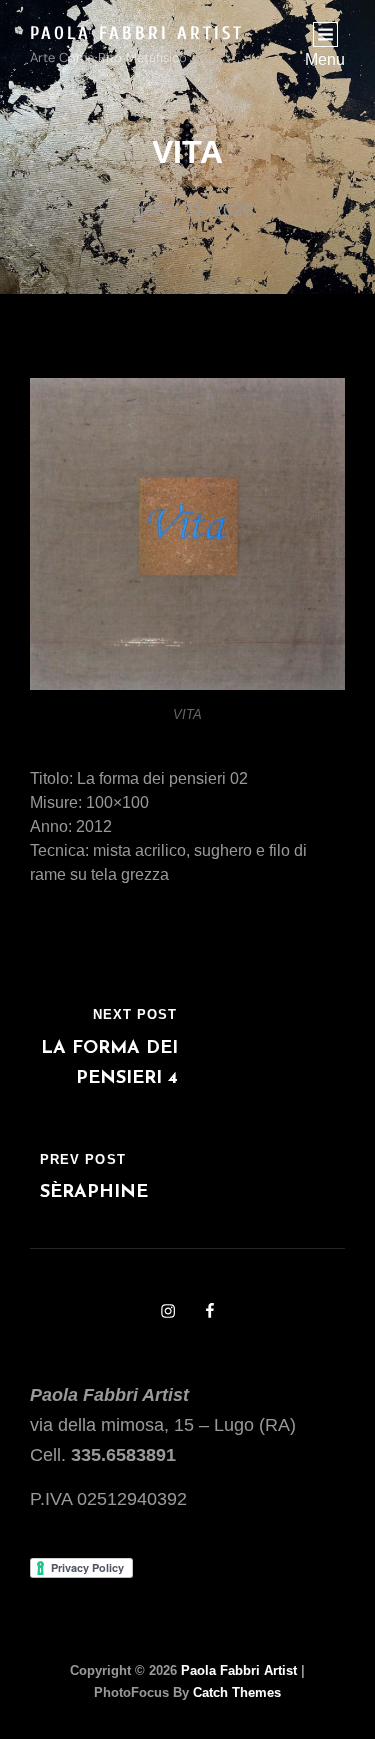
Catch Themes (237, 1692)
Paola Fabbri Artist (137, 33)
